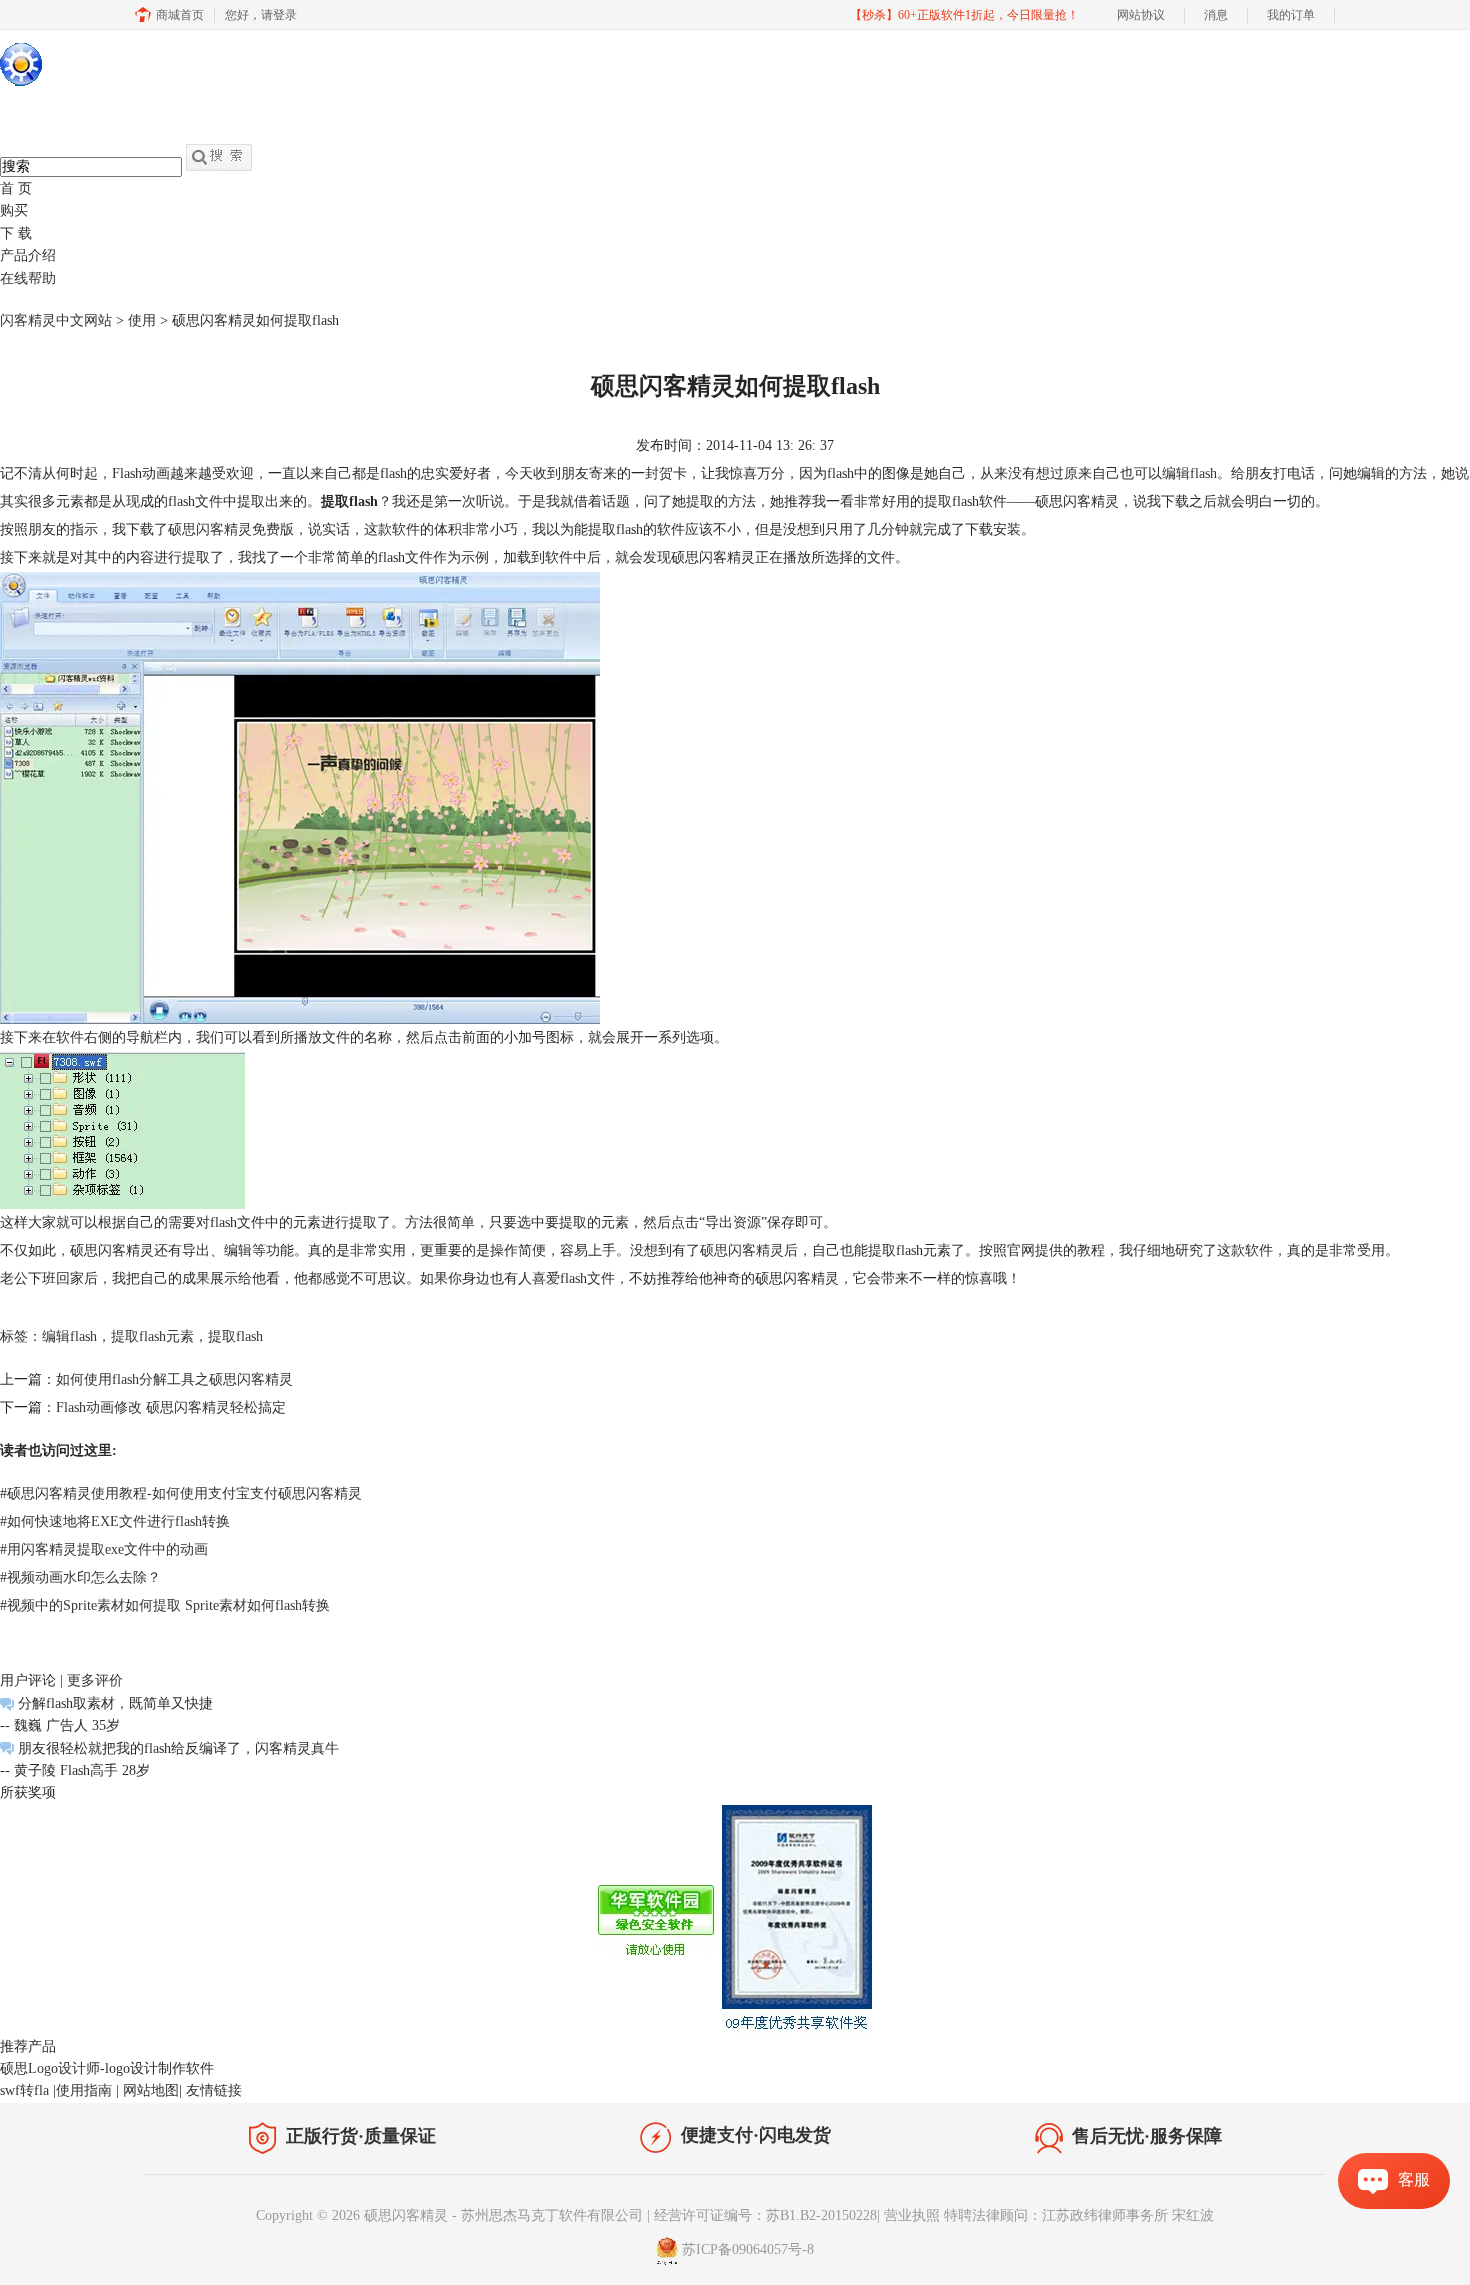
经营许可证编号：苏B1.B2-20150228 (765, 2215)
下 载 (16, 233)
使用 (142, 320)
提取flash (235, 1336)
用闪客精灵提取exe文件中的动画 (104, 1549)
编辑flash (1189, 473)
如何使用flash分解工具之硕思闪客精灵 (174, 1379)
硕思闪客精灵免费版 (231, 529)
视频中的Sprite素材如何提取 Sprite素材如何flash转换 (165, 1605)
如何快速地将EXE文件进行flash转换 (115, 1521)
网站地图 (151, 2090)
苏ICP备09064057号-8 (748, 2249)
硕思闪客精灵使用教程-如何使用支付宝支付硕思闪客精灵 (181, 1493)
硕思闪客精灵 (742, 1250)
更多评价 (95, 1680)
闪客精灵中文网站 (56, 320)
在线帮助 (28, 278)
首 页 (16, 188)
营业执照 (912, 2215)
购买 (14, 210)
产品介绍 (28, 255)
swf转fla (24, 2090)
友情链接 (214, 2090)
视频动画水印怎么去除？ (80, 1577)
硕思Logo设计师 (50, 2068)
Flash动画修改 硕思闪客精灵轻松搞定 (171, 1407)
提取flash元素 (152, 1336)
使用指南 (84, 2090)
